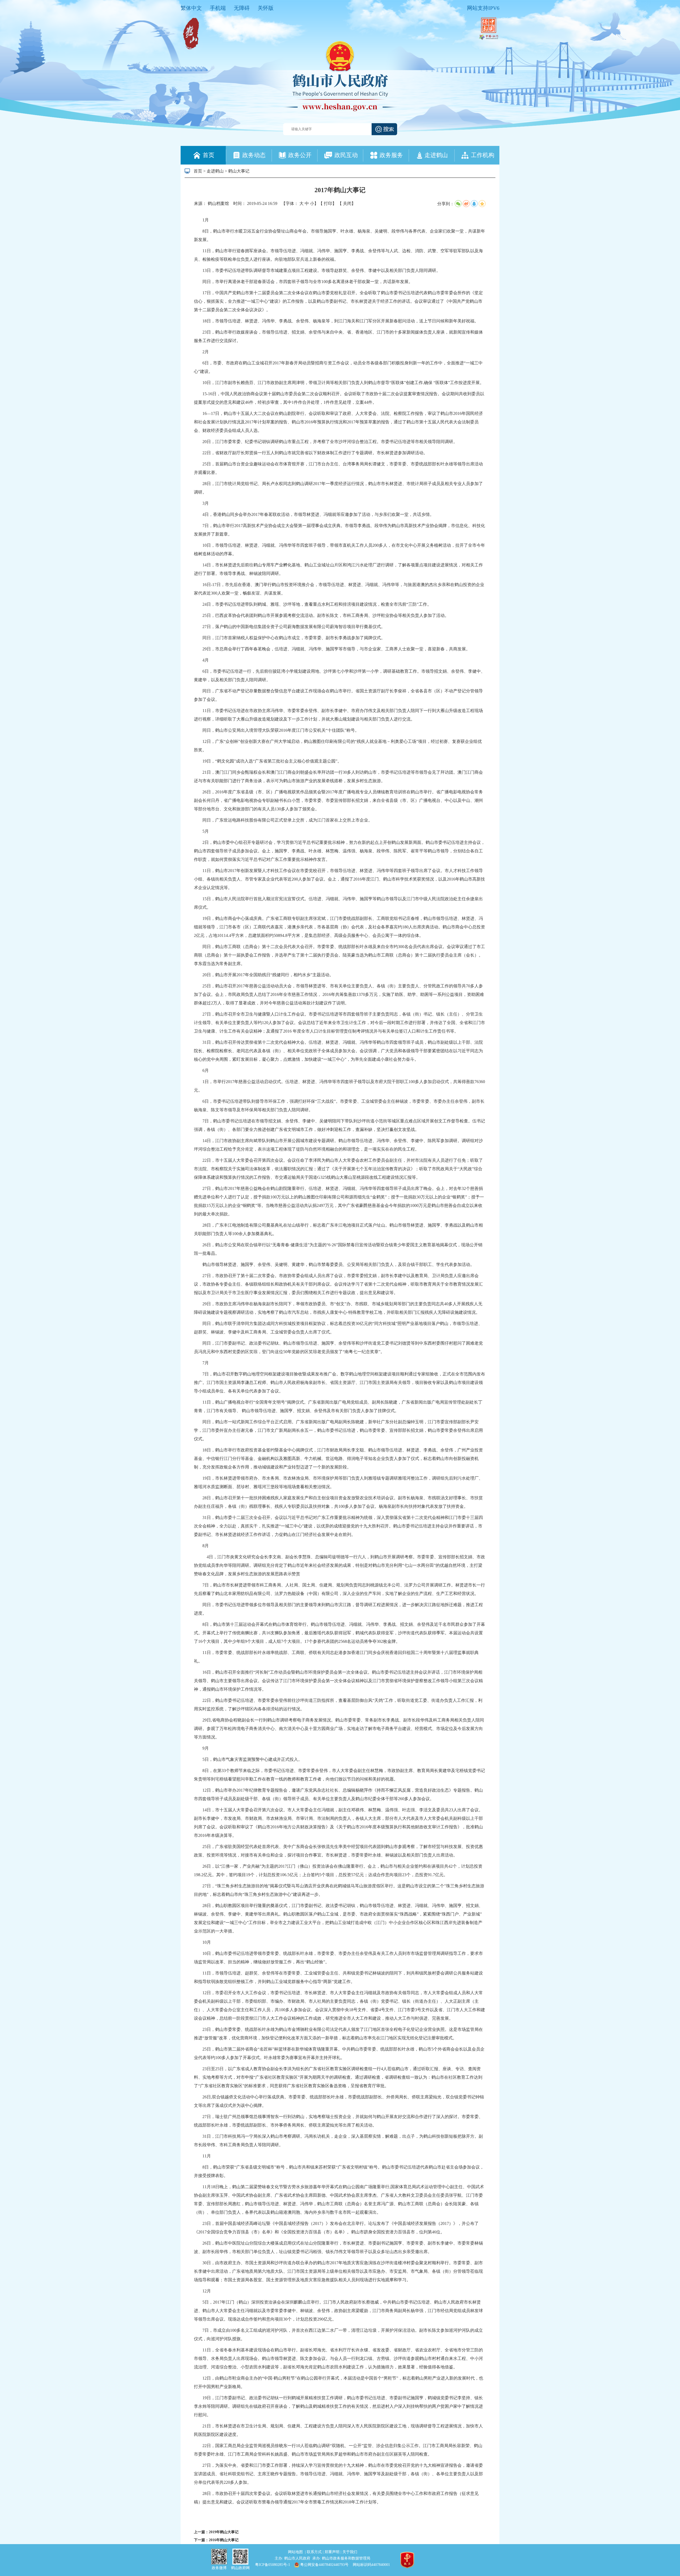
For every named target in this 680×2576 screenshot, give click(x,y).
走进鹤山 (215, 171)
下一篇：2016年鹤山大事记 (216, 2540)
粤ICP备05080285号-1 (273, 2565)
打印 (328, 203)
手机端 (218, 8)
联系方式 (315, 2552)
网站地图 (296, 2552)
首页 (198, 171)
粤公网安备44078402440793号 (324, 2565)
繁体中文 (191, 8)
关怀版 (266, 8)
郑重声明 (333, 2552)
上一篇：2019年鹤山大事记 (216, 2532)
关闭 (347, 203)
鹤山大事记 (239, 171)
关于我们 (350, 2552)
